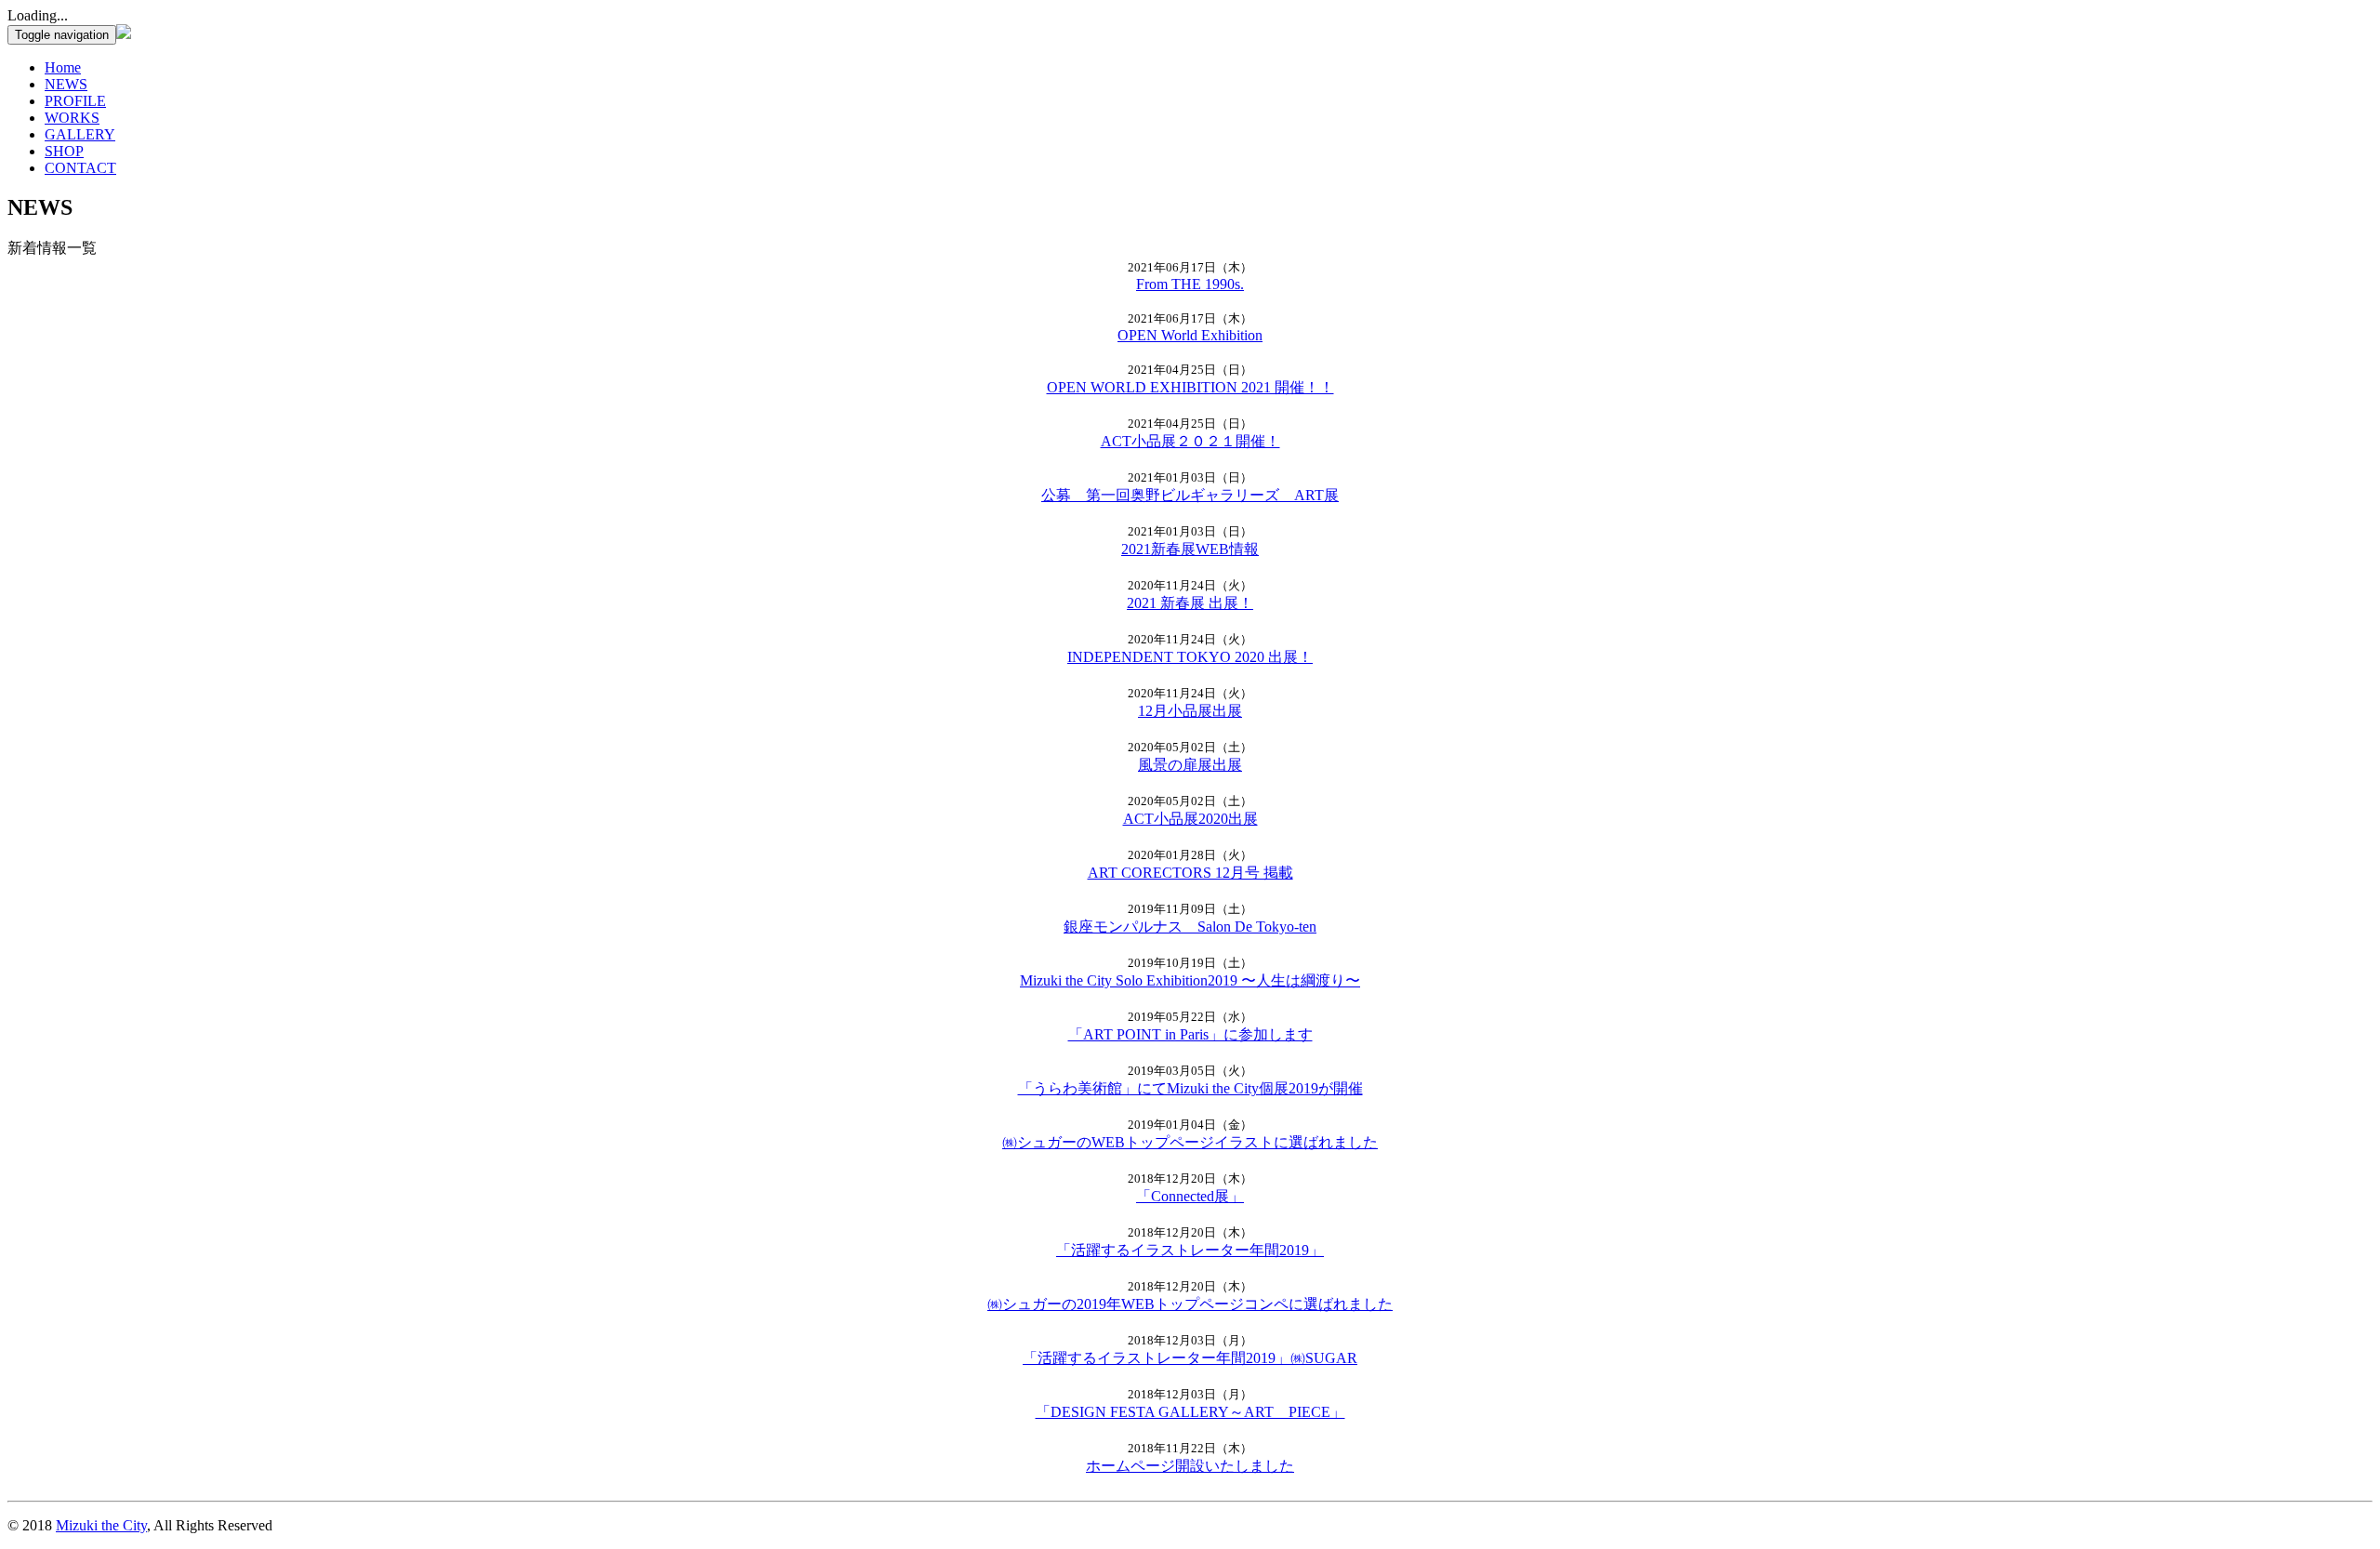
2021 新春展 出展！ (1190, 603)
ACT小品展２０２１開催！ (1190, 441)
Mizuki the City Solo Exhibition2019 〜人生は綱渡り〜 (1190, 980)
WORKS (72, 118)
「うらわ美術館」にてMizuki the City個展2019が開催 (1190, 1088)
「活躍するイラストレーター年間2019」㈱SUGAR (1190, 1358)
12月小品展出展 (1190, 711)
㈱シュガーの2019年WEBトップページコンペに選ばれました (1190, 1304)
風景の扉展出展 (1190, 765)
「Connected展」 (1190, 1196)
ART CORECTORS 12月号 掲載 (1190, 873)
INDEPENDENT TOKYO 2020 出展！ (1190, 657)
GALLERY (80, 134)
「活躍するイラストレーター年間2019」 (1190, 1250)
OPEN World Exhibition (1190, 335)
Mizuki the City (101, 1525)
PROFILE (75, 101)
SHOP (64, 151)
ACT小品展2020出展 (1190, 819)
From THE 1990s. (1190, 284)
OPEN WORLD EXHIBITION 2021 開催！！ (1190, 387)
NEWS (66, 84)
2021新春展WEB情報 (1190, 549)
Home (63, 67)
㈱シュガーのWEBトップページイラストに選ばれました (1190, 1142)
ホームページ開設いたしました (1190, 1466)
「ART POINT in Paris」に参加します (1190, 1034)
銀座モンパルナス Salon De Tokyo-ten (1190, 927)
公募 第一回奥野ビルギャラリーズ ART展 (1190, 495)
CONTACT (80, 168)
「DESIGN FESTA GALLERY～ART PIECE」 (1190, 1412)
